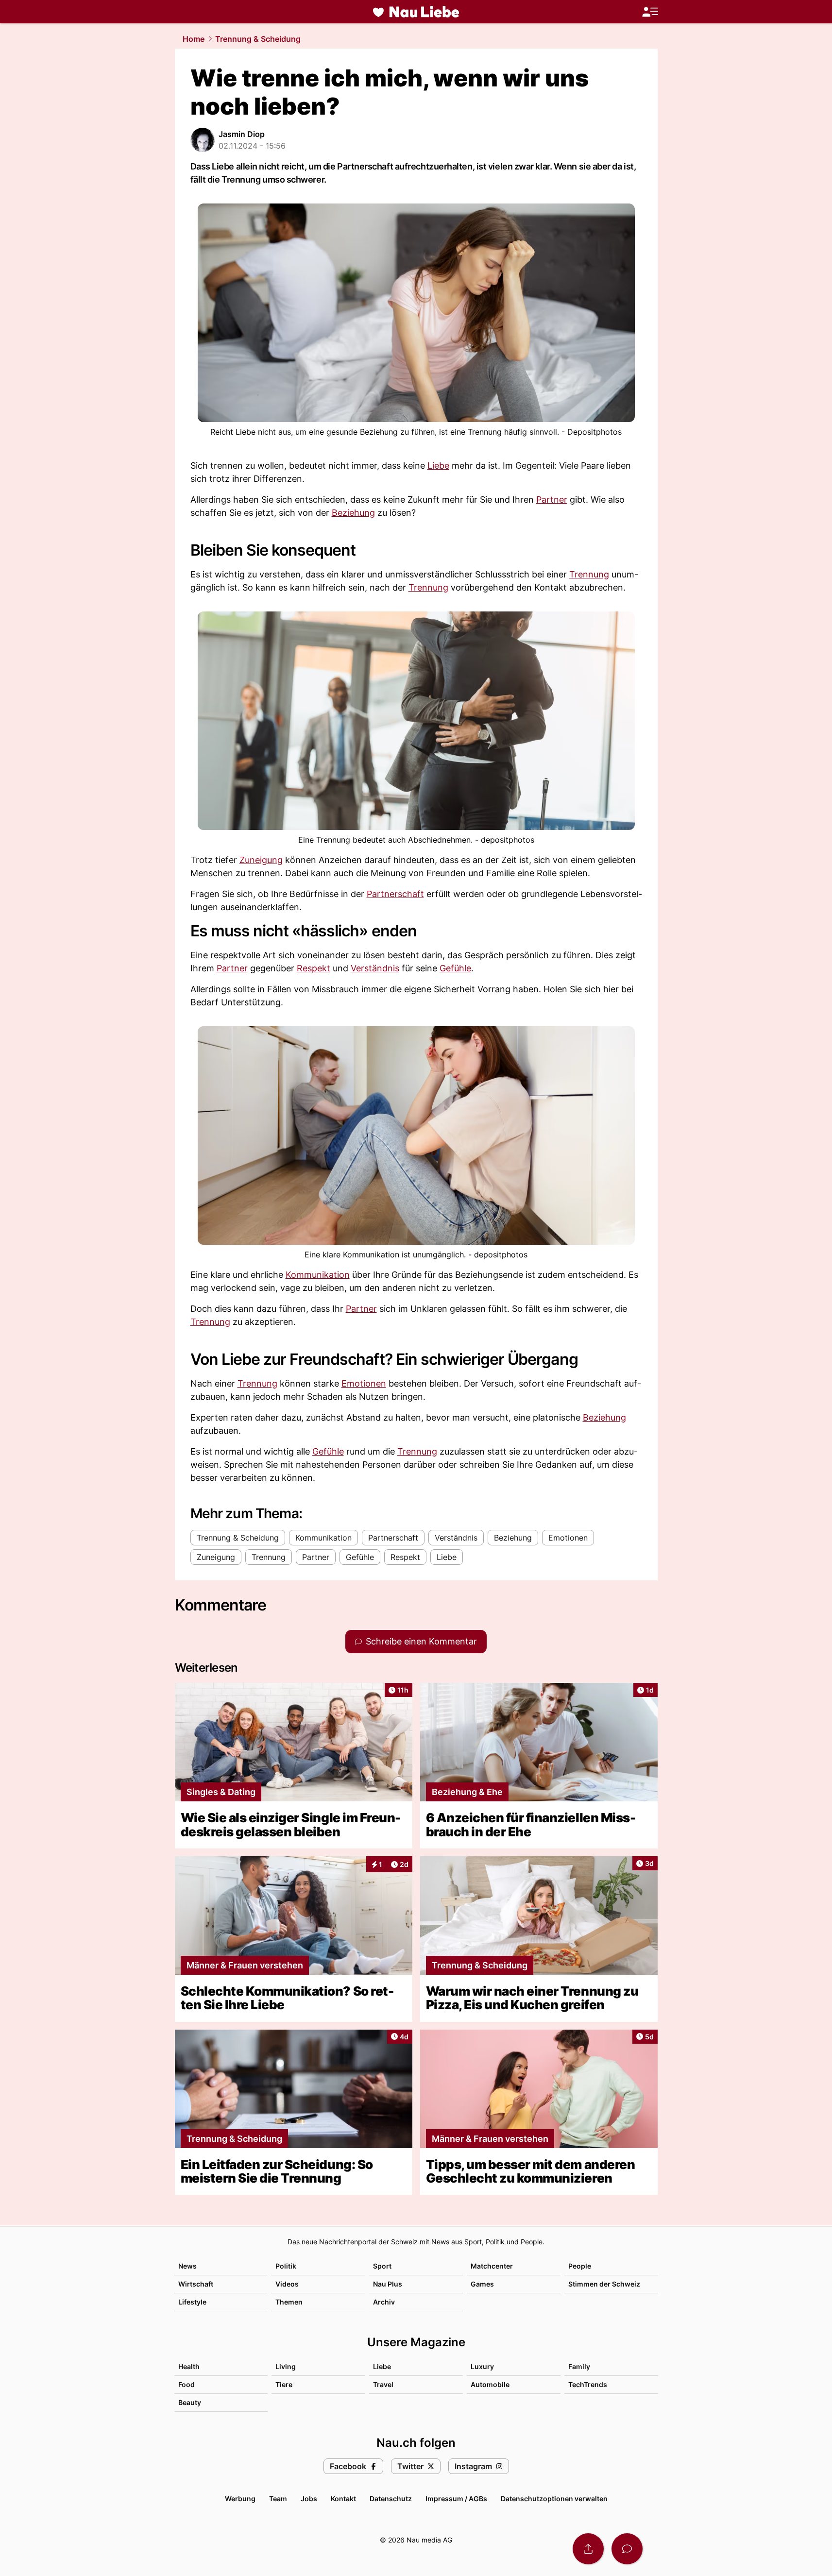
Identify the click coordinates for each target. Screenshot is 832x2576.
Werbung (240, 2499)
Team (278, 2499)
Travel (383, 2384)
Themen (289, 2302)
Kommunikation (318, 1275)
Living (286, 2366)
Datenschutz (391, 2499)
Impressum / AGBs (456, 2499)
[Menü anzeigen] (650, 12)
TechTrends (588, 2384)
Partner (552, 500)
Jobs (309, 2499)
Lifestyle (192, 2302)
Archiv (384, 2302)
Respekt (314, 968)
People (580, 2266)
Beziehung (353, 513)
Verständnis (375, 968)
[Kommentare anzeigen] (627, 2549)
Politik (286, 2266)
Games (482, 2284)
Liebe (438, 466)
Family (579, 2366)
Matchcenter (492, 2266)
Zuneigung (261, 860)
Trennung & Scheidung (258, 39)
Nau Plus (388, 2284)
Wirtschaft (196, 2284)
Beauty (190, 2402)
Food (187, 2384)
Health (189, 2366)
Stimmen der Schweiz (604, 2284)
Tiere (284, 2384)
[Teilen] (588, 2549)
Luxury (482, 2366)
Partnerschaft (395, 894)
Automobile (490, 2384)
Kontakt (343, 2499)
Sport (382, 2266)
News (187, 2266)
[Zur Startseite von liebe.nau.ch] (416, 12)
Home (194, 39)
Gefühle (455, 968)
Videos (287, 2284)
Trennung (589, 574)
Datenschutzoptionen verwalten (554, 2499)
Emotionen (364, 1383)
